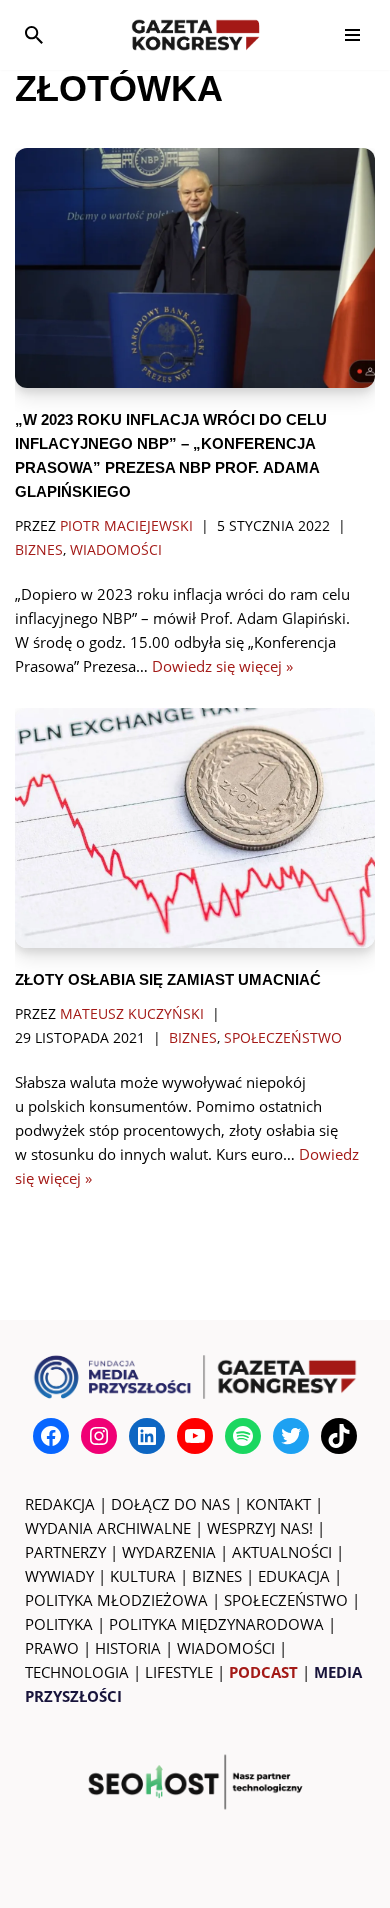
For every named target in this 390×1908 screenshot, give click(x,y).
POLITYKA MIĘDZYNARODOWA (216, 1624)
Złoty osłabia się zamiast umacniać (168, 979)
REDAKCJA (60, 1504)
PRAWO (52, 1648)
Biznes (39, 550)
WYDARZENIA (169, 1552)
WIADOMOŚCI (226, 1648)
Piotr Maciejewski (126, 526)
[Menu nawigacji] (352, 35)
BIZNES (217, 1576)
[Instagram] (99, 1436)
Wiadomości (116, 550)
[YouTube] (195, 1436)
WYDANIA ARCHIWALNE (108, 1528)
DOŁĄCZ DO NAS (170, 1504)
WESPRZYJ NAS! (260, 1528)
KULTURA (143, 1576)
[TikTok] (339, 1436)
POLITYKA (59, 1624)
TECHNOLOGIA (77, 1672)
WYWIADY (59, 1576)
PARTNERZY (65, 1552)
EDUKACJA (294, 1576)
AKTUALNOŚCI (282, 1552)
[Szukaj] (34, 35)
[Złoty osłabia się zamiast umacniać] (195, 828)
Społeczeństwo (283, 1038)
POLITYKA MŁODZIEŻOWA (116, 1600)
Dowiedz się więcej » (222, 666)
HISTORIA (128, 1648)
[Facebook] (51, 1436)
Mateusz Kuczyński (132, 1014)
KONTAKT (278, 1504)
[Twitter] (291, 1436)
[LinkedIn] (147, 1436)
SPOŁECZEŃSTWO (286, 1600)
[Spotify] (243, 1436)
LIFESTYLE (179, 1672)
